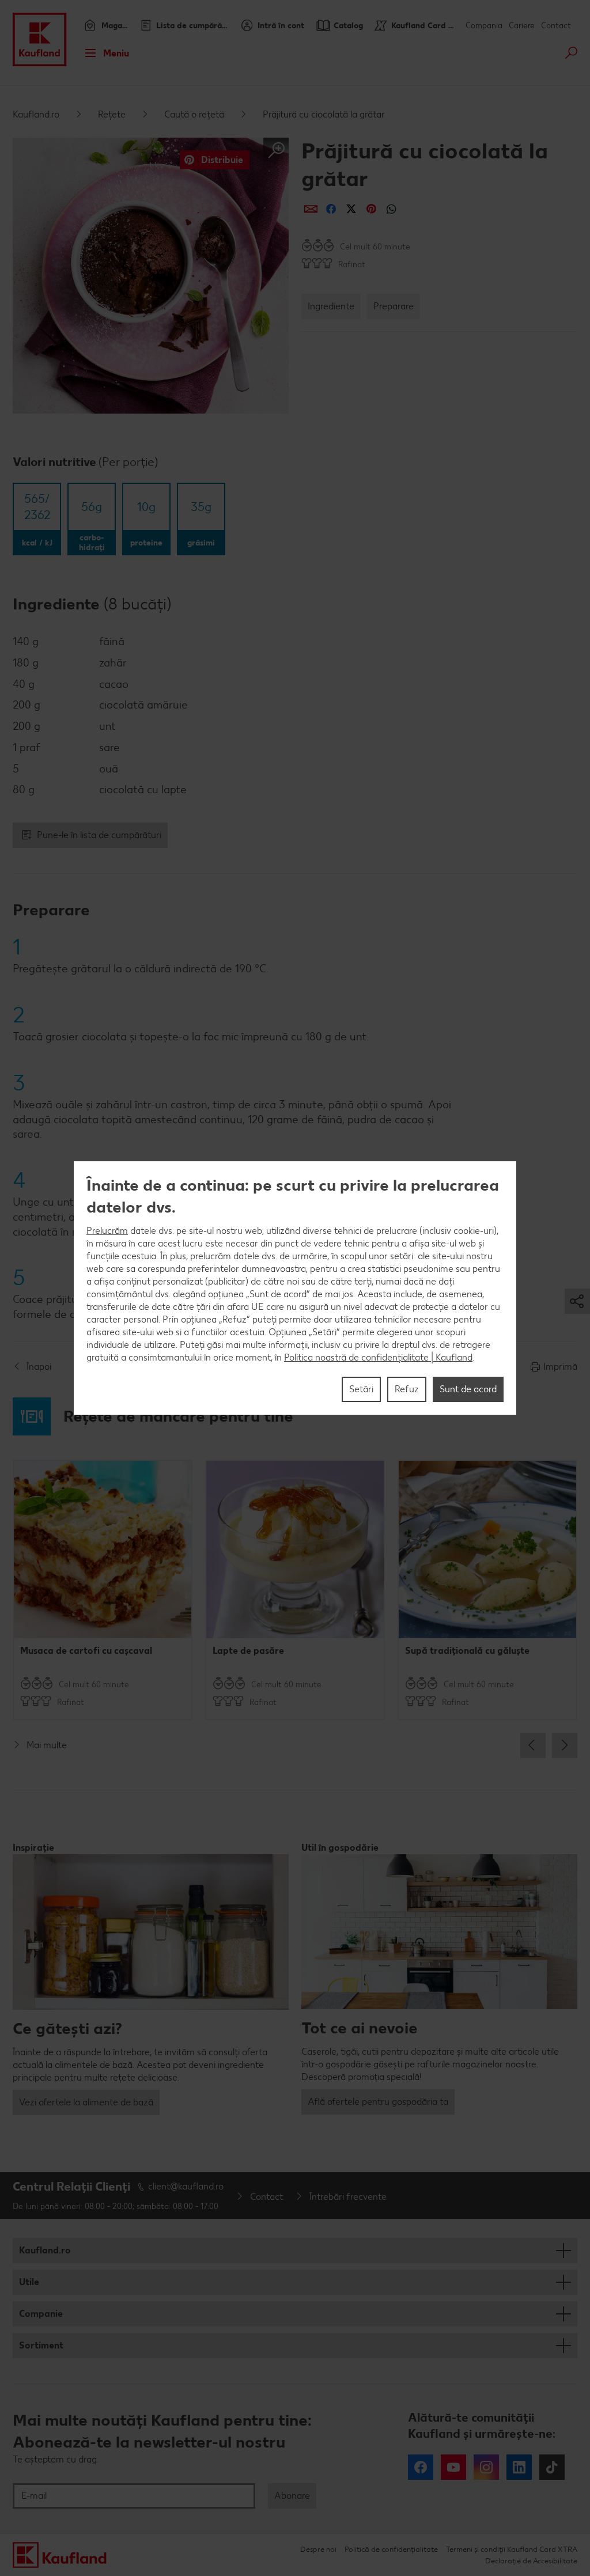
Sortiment (41, 2345)
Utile (29, 2282)
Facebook (421, 2467)
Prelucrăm (107, 1231)
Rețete (112, 114)
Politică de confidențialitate (391, 2549)
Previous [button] (533, 1745)
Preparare (394, 306)
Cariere (522, 26)
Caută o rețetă (194, 114)
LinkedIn (519, 2467)
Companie (41, 2314)
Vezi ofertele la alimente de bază (86, 2102)
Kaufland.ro (36, 114)
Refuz (407, 1389)
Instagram (486, 2467)
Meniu (116, 53)
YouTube (453, 2467)
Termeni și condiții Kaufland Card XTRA (512, 2549)
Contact (556, 26)
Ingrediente (331, 306)
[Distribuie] (311, 209)
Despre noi (318, 2549)
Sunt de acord (468, 1389)
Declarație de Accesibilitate (531, 2561)
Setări (361, 1389)
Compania (484, 26)
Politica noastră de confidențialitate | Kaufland (378, 1357)
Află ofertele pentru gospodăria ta (378, 2102)
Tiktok (552, 2467)
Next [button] (565, 1745)
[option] (103, 1590)
